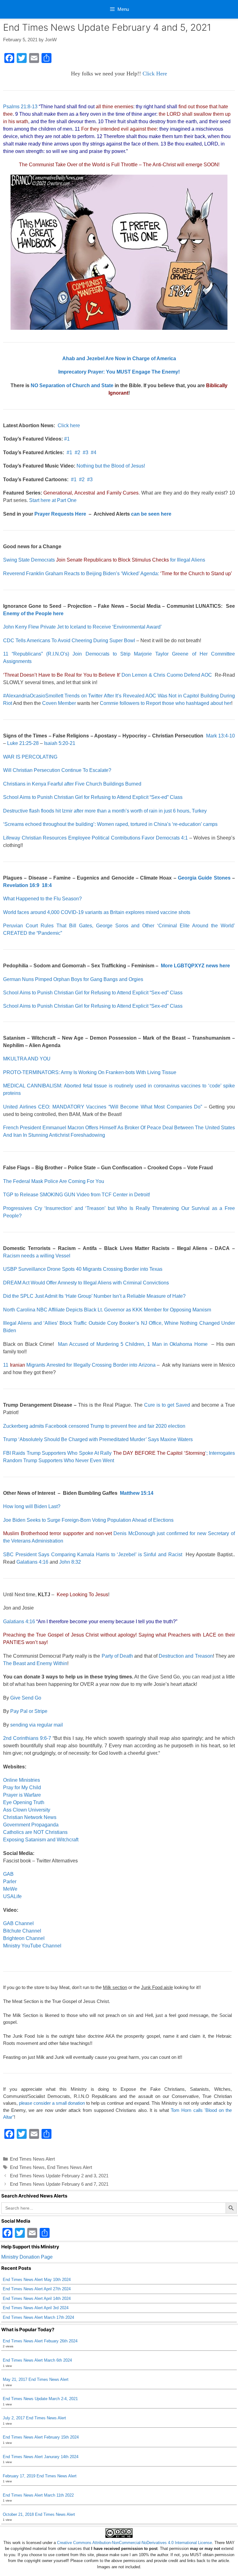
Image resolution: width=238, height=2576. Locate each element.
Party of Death (117, 1656)
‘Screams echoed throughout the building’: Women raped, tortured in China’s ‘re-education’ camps (110, 824)
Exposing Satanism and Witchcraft (41, 1840)
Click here (69, 426)
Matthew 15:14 (137, 1493)
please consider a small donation (52, 2103)
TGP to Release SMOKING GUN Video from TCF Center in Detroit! (77, 1195)
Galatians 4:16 (32, 1562)
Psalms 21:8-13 (20, 107)
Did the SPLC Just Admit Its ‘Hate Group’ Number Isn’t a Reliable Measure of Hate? (94, 1296)
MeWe (10, 1889)
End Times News (27, 2167)
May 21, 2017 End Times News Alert (36, 2379)
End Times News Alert (32, 2159)
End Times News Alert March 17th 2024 (38, 2317)
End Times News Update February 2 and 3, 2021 (59, 2176)
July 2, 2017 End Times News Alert (34, 2418)
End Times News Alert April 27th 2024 (37, 2289)
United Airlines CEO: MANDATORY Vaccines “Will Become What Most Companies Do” (103, 1107)
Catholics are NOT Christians (35, 1832)
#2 (77, 452)
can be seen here (151, 514)
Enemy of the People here (33, 614)
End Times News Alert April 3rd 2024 (36, 2308)
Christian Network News (30, 1817)
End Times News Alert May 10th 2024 (37, 2280)
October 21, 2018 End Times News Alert (39, 2514)
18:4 (47, 885)
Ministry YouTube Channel (32, 1946)
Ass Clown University (27, 1810)
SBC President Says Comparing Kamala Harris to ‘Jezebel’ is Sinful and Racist (93, 1555)
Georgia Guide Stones (204, 878)
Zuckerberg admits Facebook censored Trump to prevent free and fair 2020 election (94, 1426)
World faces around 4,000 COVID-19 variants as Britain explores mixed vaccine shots (97, 912)
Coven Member (59, 703)
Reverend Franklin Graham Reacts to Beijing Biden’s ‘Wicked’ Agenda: (118, 573)
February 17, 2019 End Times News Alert (40, 2476)
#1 (67, 439)
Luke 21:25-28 (23, 743)
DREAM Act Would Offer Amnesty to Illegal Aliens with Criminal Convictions (86, 1283)
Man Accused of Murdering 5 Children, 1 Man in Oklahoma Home (133, 1344)
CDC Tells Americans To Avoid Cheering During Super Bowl (69, 641)
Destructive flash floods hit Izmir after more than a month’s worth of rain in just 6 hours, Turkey (105, 811)
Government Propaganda (31, 1825)
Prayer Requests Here (60, 514)
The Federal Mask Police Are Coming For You (54, 1181)
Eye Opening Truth (24, 1802)
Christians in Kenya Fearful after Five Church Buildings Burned (72, 784)
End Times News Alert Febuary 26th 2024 (40, 2341)
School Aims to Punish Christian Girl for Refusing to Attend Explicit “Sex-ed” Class (93, 797)
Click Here (155, 74)
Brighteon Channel (24, 1938)
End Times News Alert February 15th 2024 (41, 2437)
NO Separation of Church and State (72, 385)
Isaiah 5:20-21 (60, 743)
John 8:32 (70, 1562)
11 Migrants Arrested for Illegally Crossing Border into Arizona (79, 1365)
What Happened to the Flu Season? (42, 899)
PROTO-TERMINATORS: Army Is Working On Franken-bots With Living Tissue (90, 1072)
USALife (12, 1896)
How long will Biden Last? (32, 1506)
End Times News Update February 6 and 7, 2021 (59, 2184)
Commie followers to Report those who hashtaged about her (165, 703)
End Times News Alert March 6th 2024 (37, 2360)
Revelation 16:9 (21, 885)
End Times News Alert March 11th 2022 (38, 2495)
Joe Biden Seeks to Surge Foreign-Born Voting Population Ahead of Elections (88, 1520)
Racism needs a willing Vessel (37, 1256)
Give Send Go (26, 1698)
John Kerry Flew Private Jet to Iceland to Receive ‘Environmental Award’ (82, 627)
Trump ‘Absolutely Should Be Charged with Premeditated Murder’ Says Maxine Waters (98, 1439)
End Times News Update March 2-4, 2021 (40, 2399)
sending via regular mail (37, 1725)
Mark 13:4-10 (220, 736)
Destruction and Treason (186, 1656)
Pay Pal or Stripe (29, 1711)
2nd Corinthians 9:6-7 (27, 1738)
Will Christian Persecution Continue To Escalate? (57, 770)
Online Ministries (22, 1780)
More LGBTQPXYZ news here (195, 966)
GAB (8, 1874)
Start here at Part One (53, 500)
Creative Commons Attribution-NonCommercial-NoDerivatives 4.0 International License (134, 2543)
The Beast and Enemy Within (35, 1663)
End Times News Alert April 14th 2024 (37, 2298)
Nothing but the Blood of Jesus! (111, 466)
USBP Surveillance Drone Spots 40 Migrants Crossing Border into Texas (83, 1269)
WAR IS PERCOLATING (30, 757)
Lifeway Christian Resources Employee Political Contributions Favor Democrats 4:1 (95, 838)
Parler (10, 1882)
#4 (94, 452)
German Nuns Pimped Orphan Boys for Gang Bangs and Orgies (73, 979)
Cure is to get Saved (167, 1405)
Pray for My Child (22, 1788)
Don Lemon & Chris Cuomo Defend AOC (108, 675)
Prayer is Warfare (22, 1795)
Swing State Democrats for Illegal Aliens (104, 560)
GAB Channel (18, 1923)
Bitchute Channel (22, 1931)
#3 (86, 452)
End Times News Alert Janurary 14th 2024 (41, 2457)
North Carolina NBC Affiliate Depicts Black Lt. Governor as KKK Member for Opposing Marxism (107, 1310)
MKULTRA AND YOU (27, 1059)
